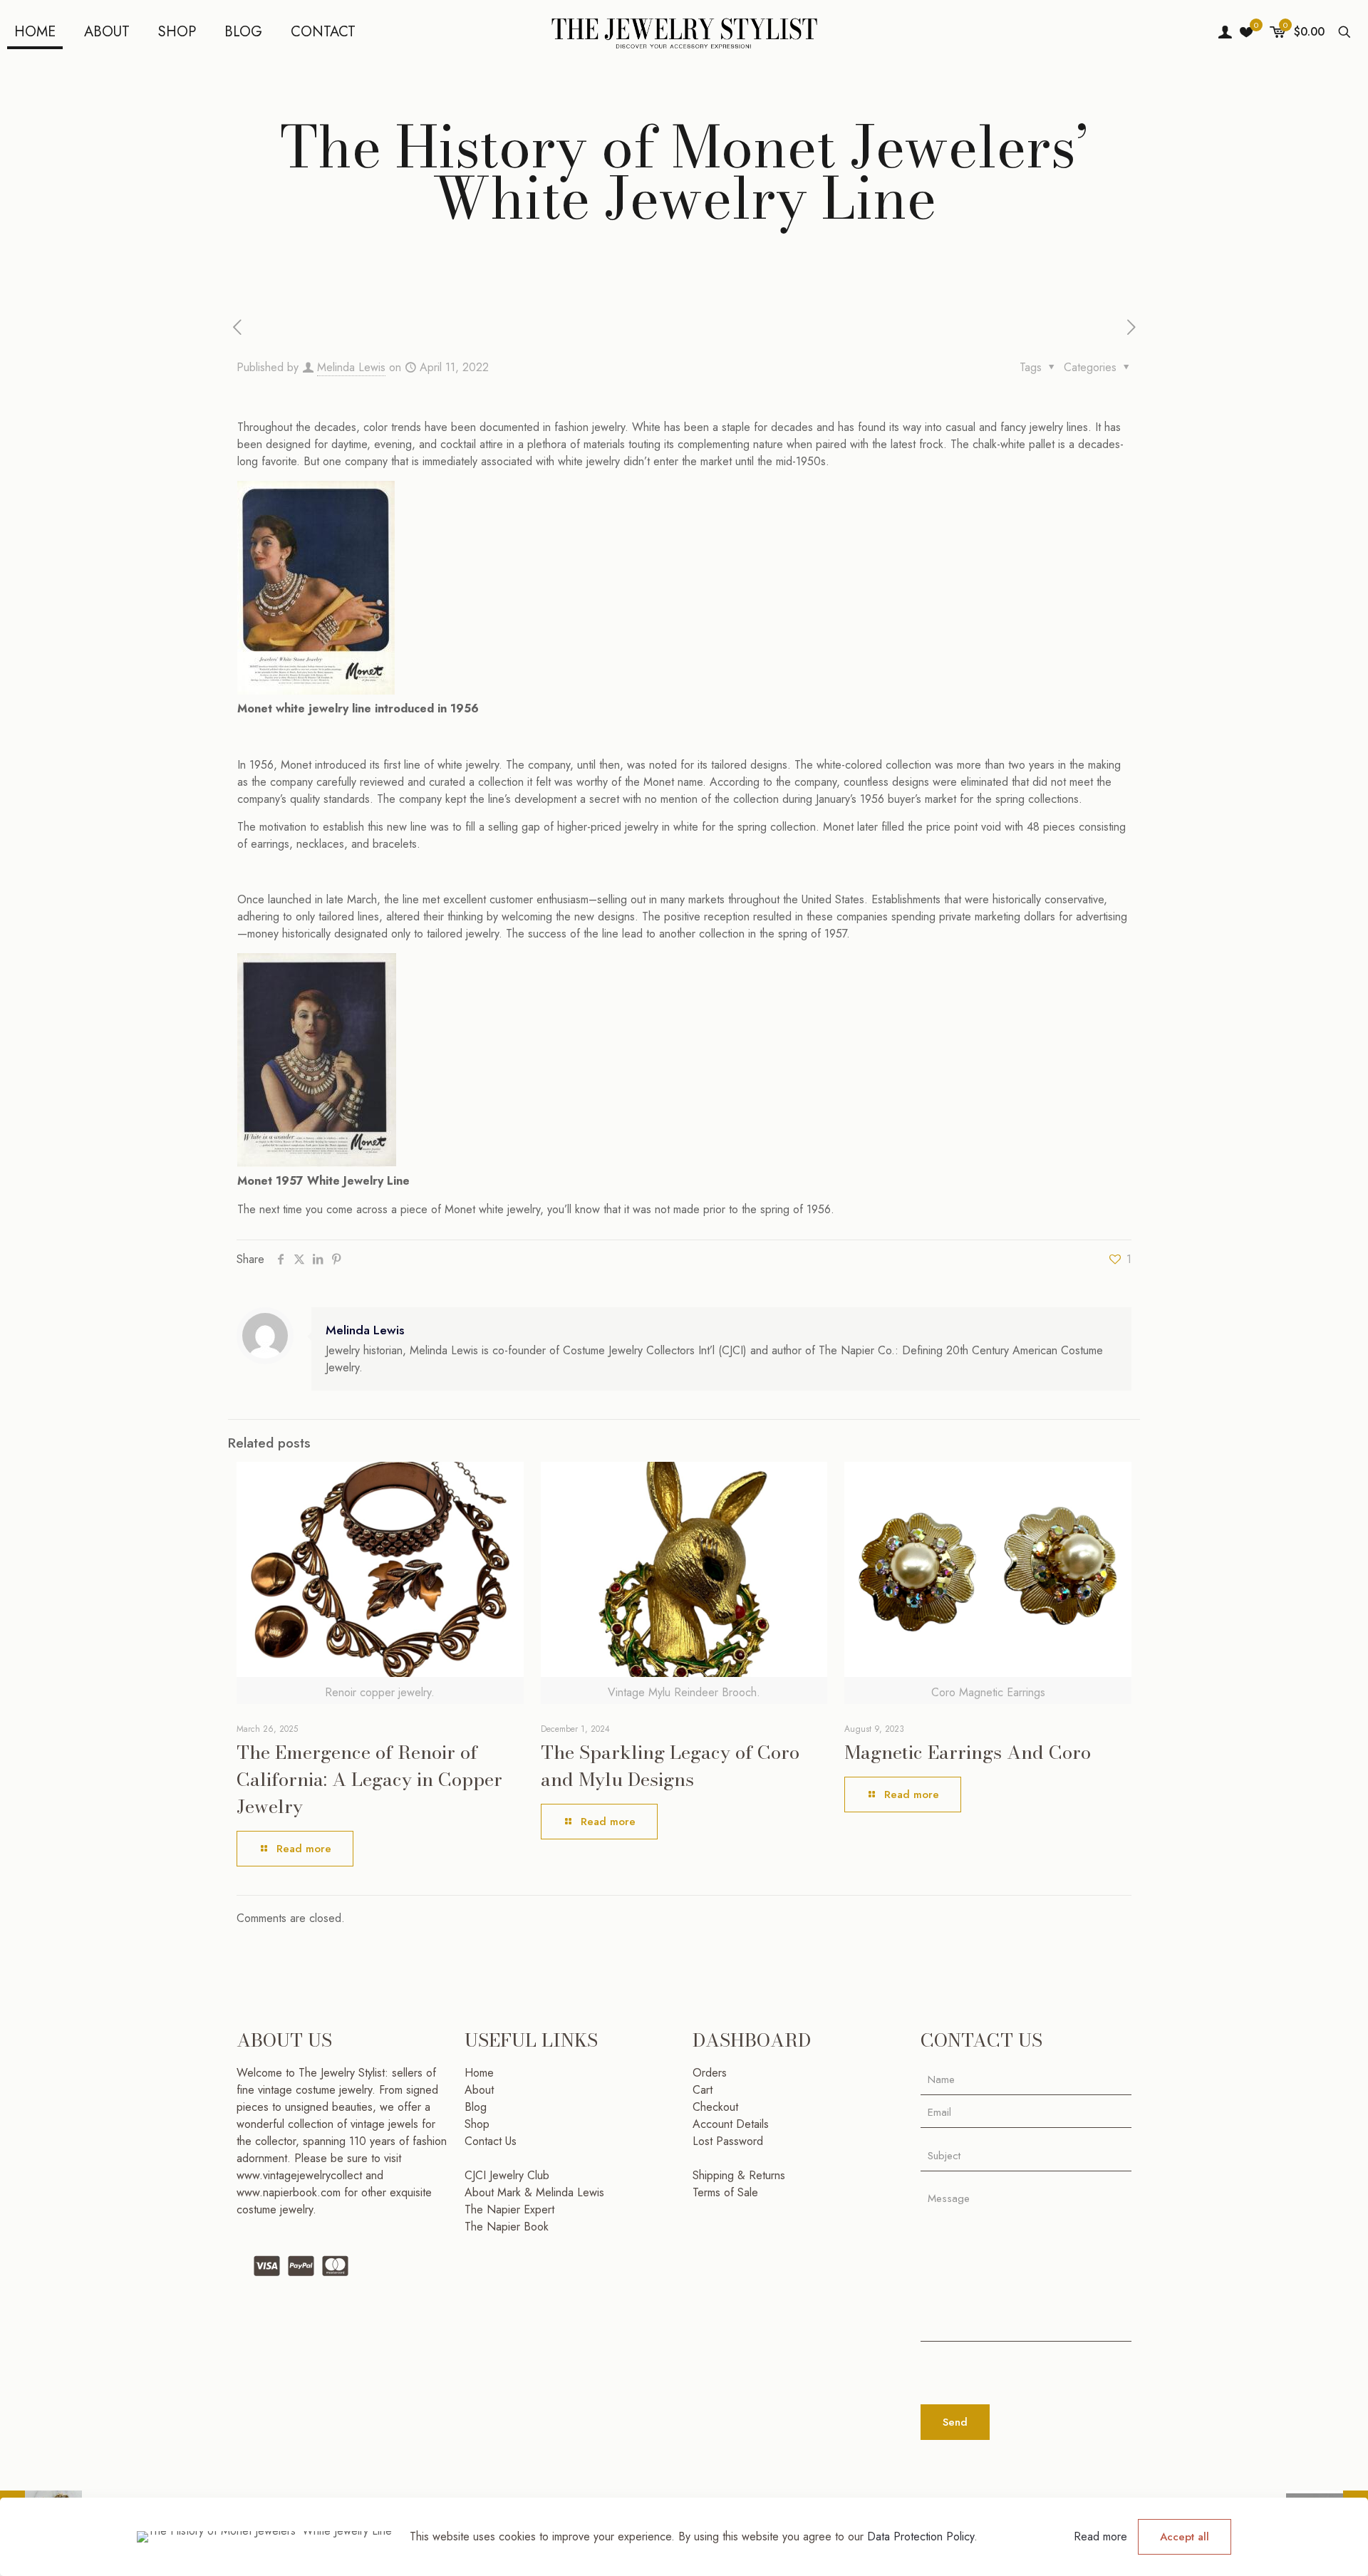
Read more (1100, 2536)
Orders (710, 2073)
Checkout (715, 2107)
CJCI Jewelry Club (507, 2175)
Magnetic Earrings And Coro (968, 1752)
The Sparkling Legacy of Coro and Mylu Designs (670, 1766)
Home (479, 2073)
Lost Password (728, 2141)
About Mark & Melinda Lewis (534, 2192)
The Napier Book (507, 2227)
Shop (477, 2124)
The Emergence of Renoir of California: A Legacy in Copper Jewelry (369, 1779)
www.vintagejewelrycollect (301, 2175)
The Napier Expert (509, 2209)
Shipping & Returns (739, 2175)
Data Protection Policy (921, 2536)
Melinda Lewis (351, 367)
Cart (703, 2090)
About (479, 2090)
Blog (476, 2107)
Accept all (1185, 2537)
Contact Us (491, 2141)
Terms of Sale (725, 2192)
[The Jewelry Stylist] (684, 32)
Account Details (731, 2124)
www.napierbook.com (289, 2192)
